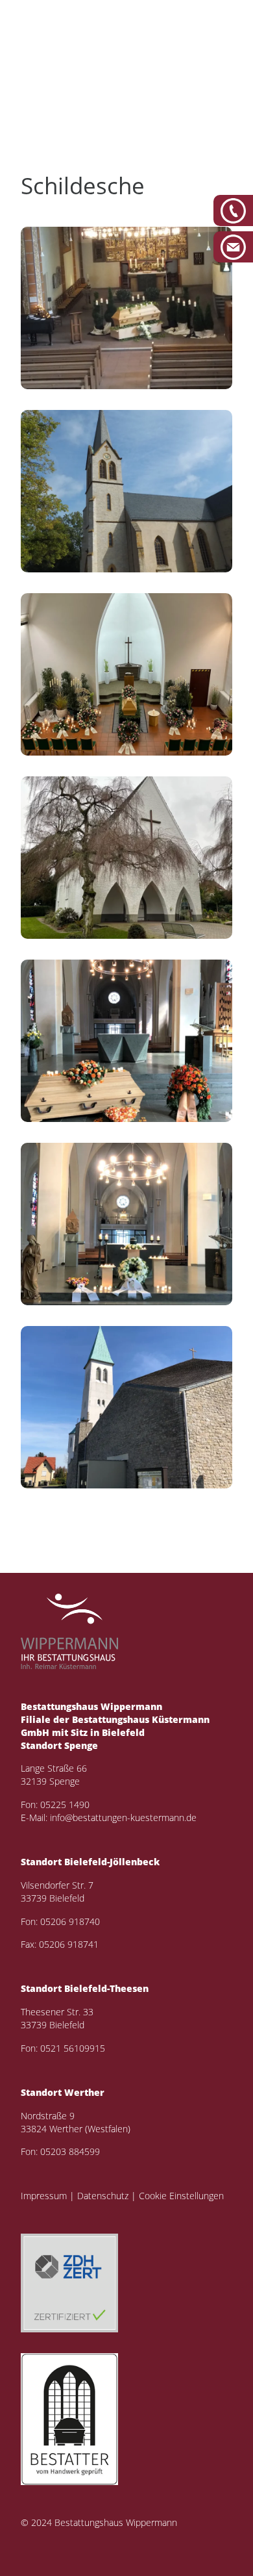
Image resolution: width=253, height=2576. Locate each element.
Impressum (44, 2196)
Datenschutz (103, 2196)
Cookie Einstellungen (181, 2196)
